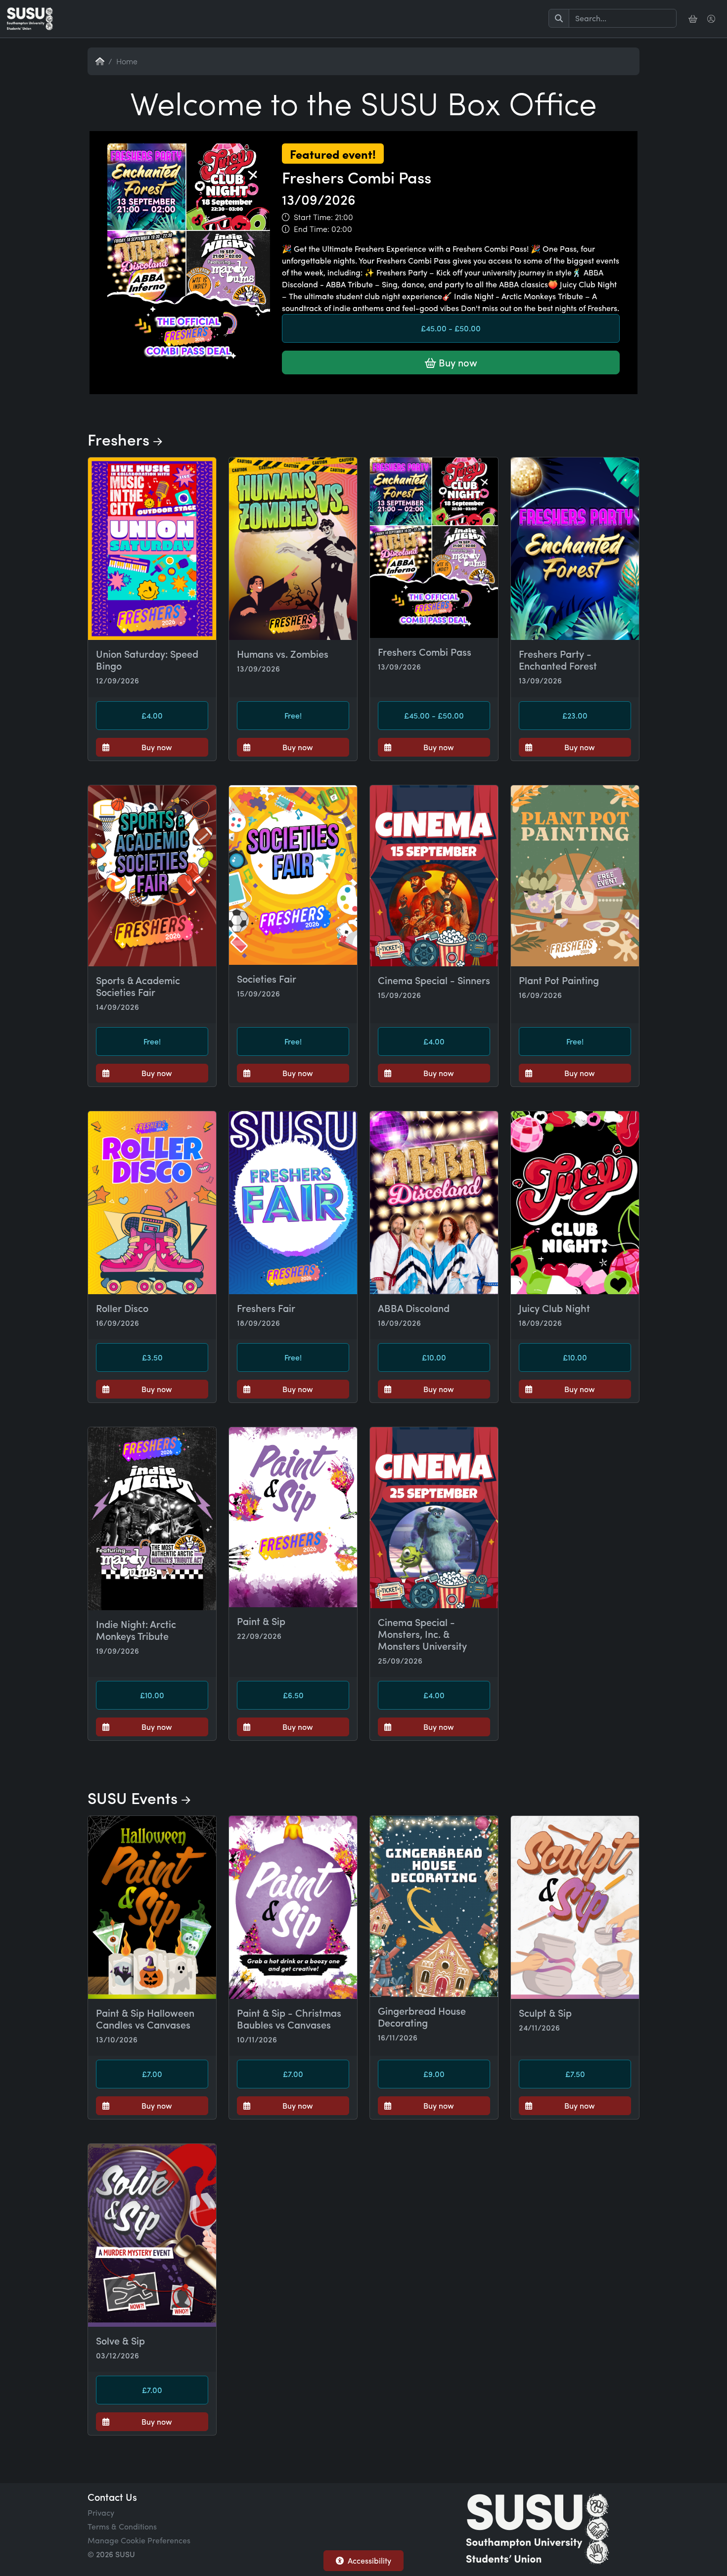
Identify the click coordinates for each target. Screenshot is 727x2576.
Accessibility (369, 2560)
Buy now (457, 362)
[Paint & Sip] (293, 1517)
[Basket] (694, 19)
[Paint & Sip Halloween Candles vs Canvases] (152, 1907)
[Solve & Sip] (152, 2235)
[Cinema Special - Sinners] (434, 876)
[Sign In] (712, 19)
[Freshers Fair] (293, 1203)
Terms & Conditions (122, 2526)
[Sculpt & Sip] (575, 1907)
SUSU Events (135, 1798)
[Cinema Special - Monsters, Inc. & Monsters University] (434, 1518)
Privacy (101, 2512)
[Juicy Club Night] (575, 1203)
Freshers (120, 439)
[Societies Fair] (293, 875)
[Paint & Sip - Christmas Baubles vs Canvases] (293, 1907)
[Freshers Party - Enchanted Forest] (575, 549)
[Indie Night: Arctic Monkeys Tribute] (152, 1519)
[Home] (30, 19)
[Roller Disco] (152, 1203)
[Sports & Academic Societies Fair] (152, 876)
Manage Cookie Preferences (139, 2540)
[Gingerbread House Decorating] (434, 1906)
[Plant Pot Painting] (575, 876)
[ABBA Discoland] (434, 1203)
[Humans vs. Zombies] (293, 549)
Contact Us (112, 2497)
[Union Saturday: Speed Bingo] (152, 549)
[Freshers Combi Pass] (363, 392)
